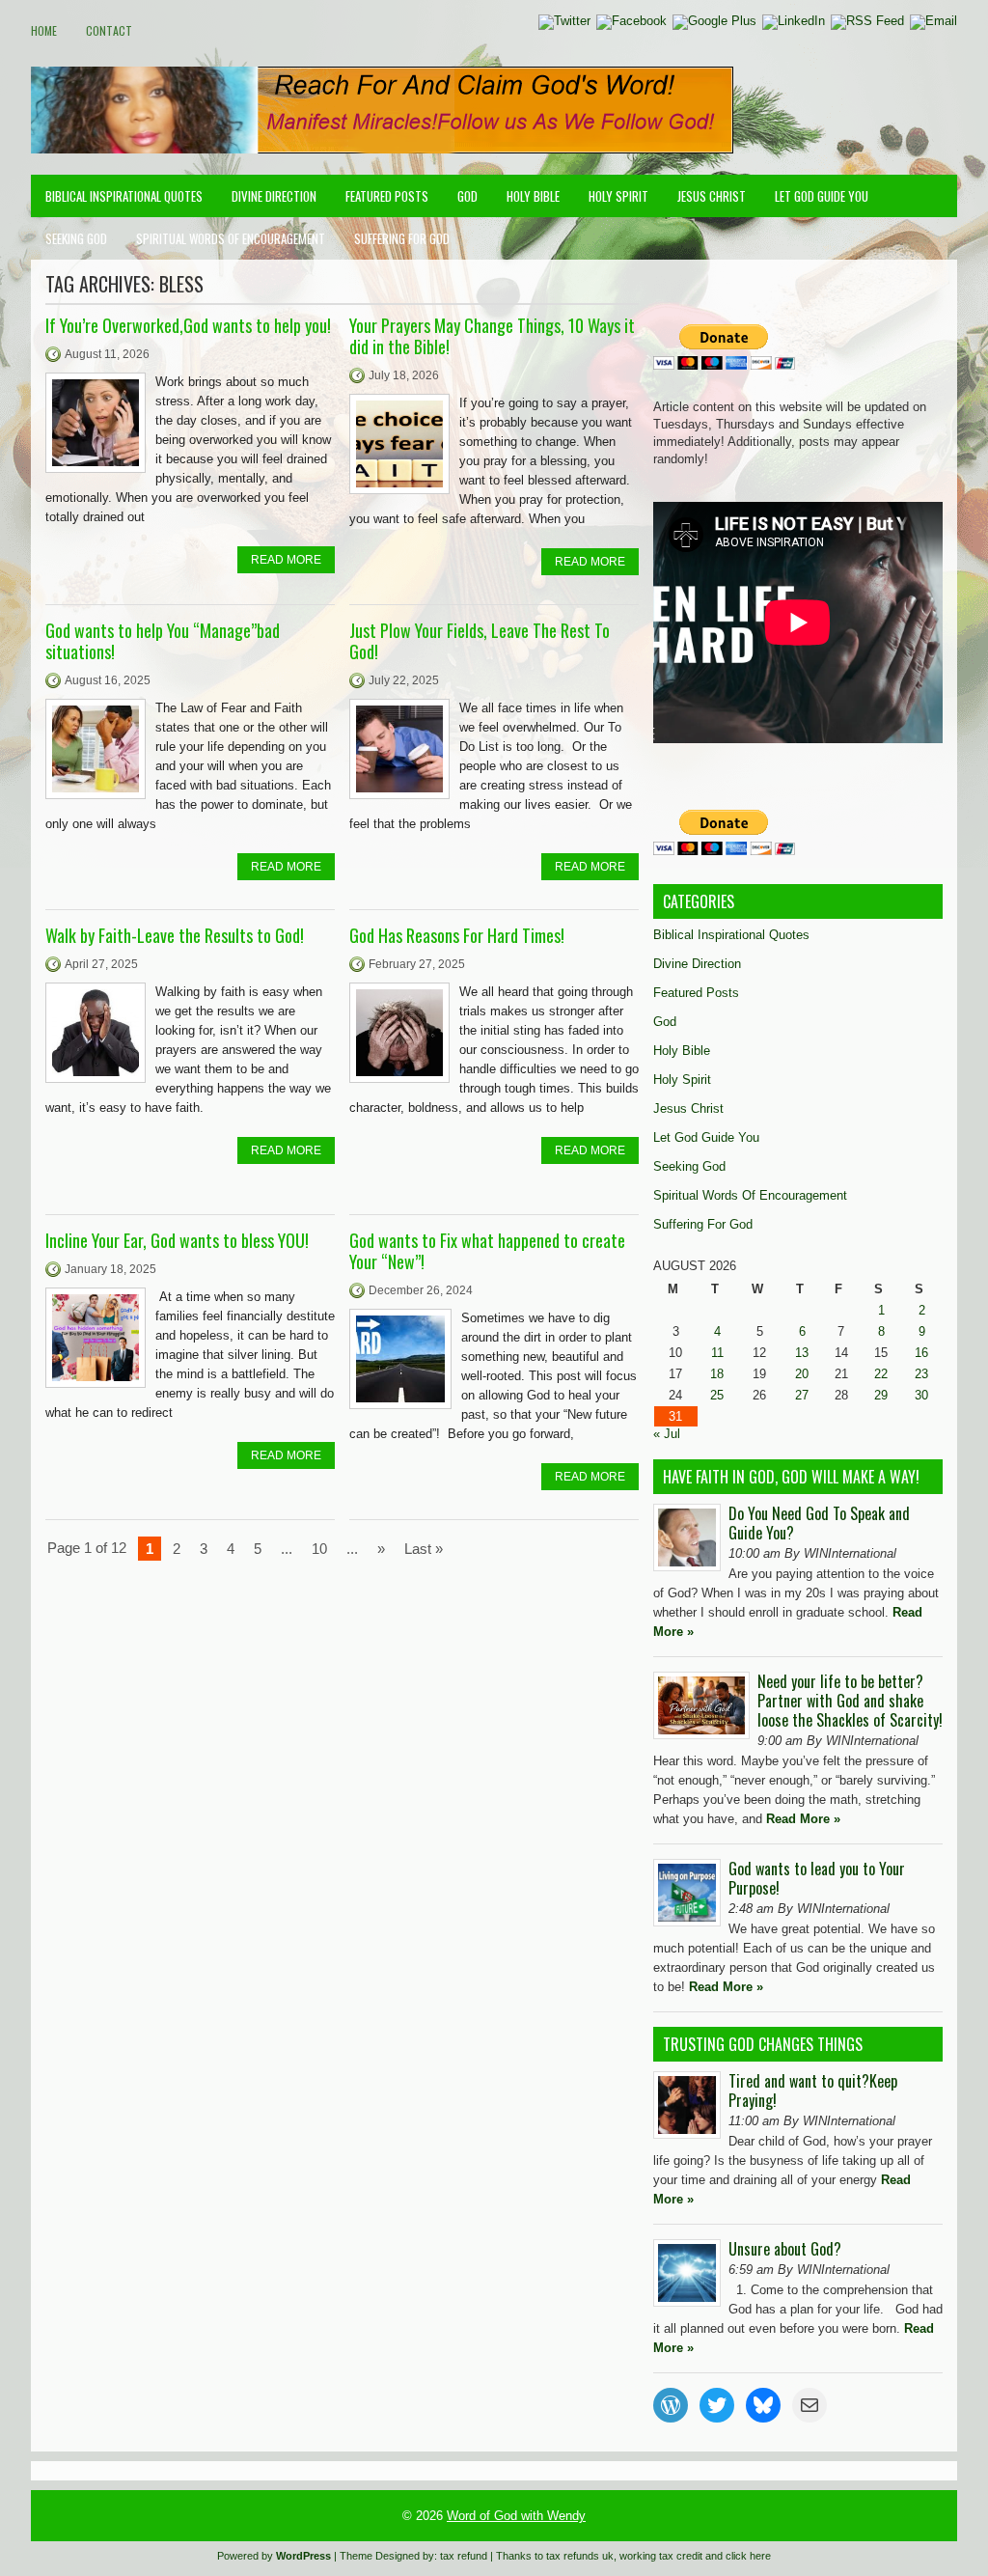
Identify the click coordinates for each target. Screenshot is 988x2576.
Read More (286, 560)
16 (921, 1353)
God (467, 196)
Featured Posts (387, 196)
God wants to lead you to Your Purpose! (817, 1878)
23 (921, 1374)
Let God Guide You (822, 196)
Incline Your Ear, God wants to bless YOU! (177, 1240)
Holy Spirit (618, 196)
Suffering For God (402, 238)
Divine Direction (274, 196)
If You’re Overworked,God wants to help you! (188, 325)
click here (748, 2556)
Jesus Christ (712, 196)
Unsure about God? (785, 2249)
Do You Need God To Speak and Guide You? (819, 1523)
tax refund (464, 2556)
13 (802, 1353)
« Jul (667, 1434)
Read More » (803, 1819)
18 (717, 1374)
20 (802, 1374)
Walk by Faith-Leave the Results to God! (175, 935)
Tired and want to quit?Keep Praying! (813, 2091)
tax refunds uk (580, 2556)
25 (717, 1395)
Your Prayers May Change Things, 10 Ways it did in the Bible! (492, 336)
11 (717, 1353)
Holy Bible (533, 196)
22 (881, 1374)
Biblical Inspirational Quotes (124, 196)
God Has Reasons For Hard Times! (457, 935)
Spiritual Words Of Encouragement (231, 238)
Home (44, 30)
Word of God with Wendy (516, 2516)
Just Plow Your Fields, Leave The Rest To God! (480, 641)
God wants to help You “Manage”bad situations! (163, 641)
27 (802, 1395)
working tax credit (661, 2556)
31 (675, 1416)
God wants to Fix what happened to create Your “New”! (487, 1251)
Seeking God (76, 238)
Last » (424, 1549)
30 (921, 1395)
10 (319, 1549)
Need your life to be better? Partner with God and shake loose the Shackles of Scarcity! (850, 1701)
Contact (109, 30)
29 (881, 1395)
